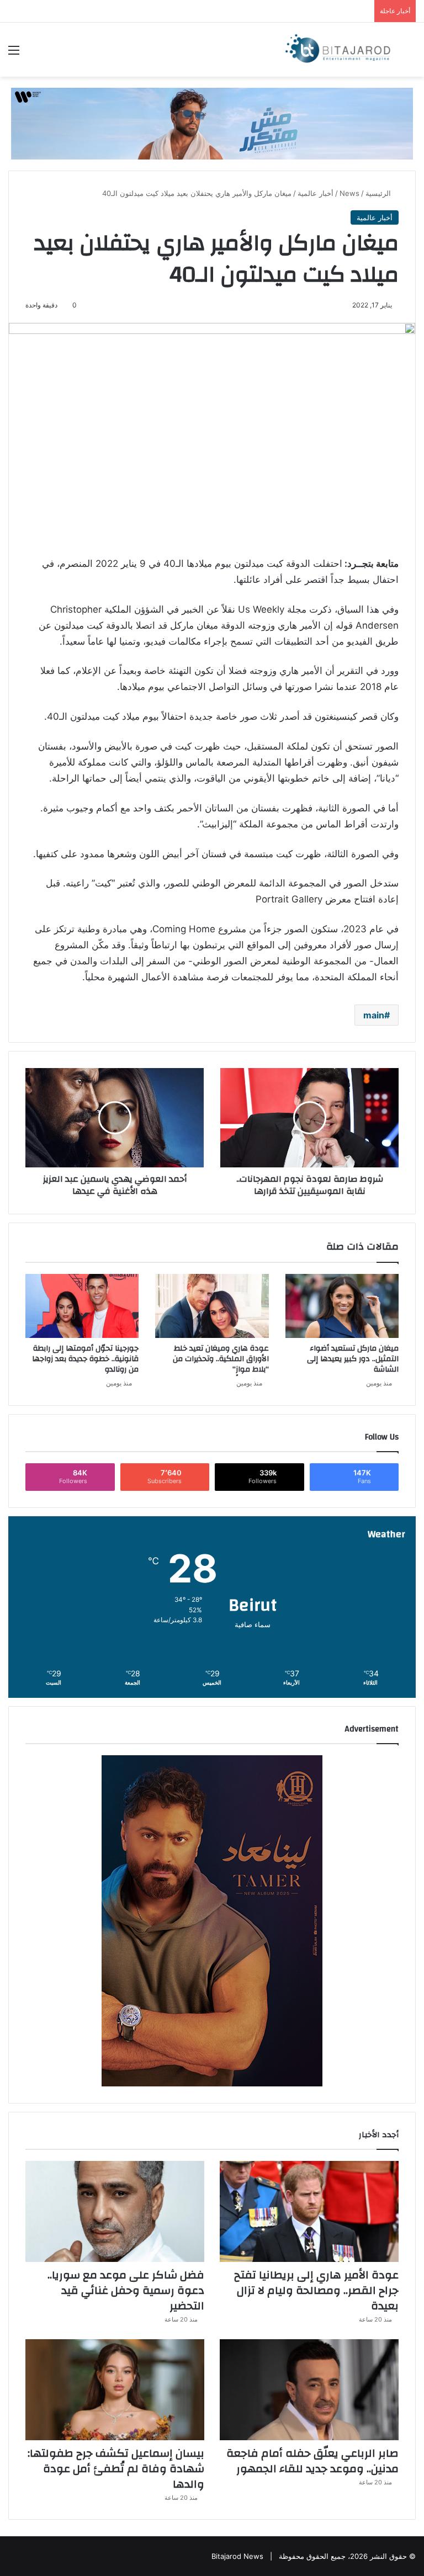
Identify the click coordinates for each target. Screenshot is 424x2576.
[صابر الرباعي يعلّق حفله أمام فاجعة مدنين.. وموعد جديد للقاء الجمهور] (309, 2390)
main (374, 1015)
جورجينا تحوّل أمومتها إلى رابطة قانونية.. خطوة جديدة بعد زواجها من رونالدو (85, 1359)
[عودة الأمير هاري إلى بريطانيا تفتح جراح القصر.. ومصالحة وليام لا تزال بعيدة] (309, 2211)
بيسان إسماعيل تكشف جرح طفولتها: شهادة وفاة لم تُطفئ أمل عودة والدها (116, 2469)
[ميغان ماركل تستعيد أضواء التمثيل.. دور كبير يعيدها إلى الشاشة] (342, 1306)
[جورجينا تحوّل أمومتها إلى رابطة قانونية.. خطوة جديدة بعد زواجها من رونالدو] (82, 1306)
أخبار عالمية (316, 193)
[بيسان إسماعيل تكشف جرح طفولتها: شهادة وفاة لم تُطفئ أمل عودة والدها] (115, 2390)
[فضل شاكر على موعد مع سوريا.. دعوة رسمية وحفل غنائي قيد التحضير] (115, 2211)
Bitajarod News (237, 2556)
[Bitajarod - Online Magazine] (338, 50)
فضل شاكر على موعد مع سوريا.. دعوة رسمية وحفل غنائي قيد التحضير (126, 2290)
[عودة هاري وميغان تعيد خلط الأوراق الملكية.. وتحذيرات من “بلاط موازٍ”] (212, 1306)
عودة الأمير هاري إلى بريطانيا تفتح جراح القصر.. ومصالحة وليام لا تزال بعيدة (316, 2290)
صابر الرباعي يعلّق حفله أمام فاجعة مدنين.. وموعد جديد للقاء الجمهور (312, 2461)
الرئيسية (379, 193)
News (349, 193)
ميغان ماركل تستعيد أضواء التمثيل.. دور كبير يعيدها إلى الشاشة (353, 1359)
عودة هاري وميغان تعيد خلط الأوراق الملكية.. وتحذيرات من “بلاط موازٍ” (221, 1359)
